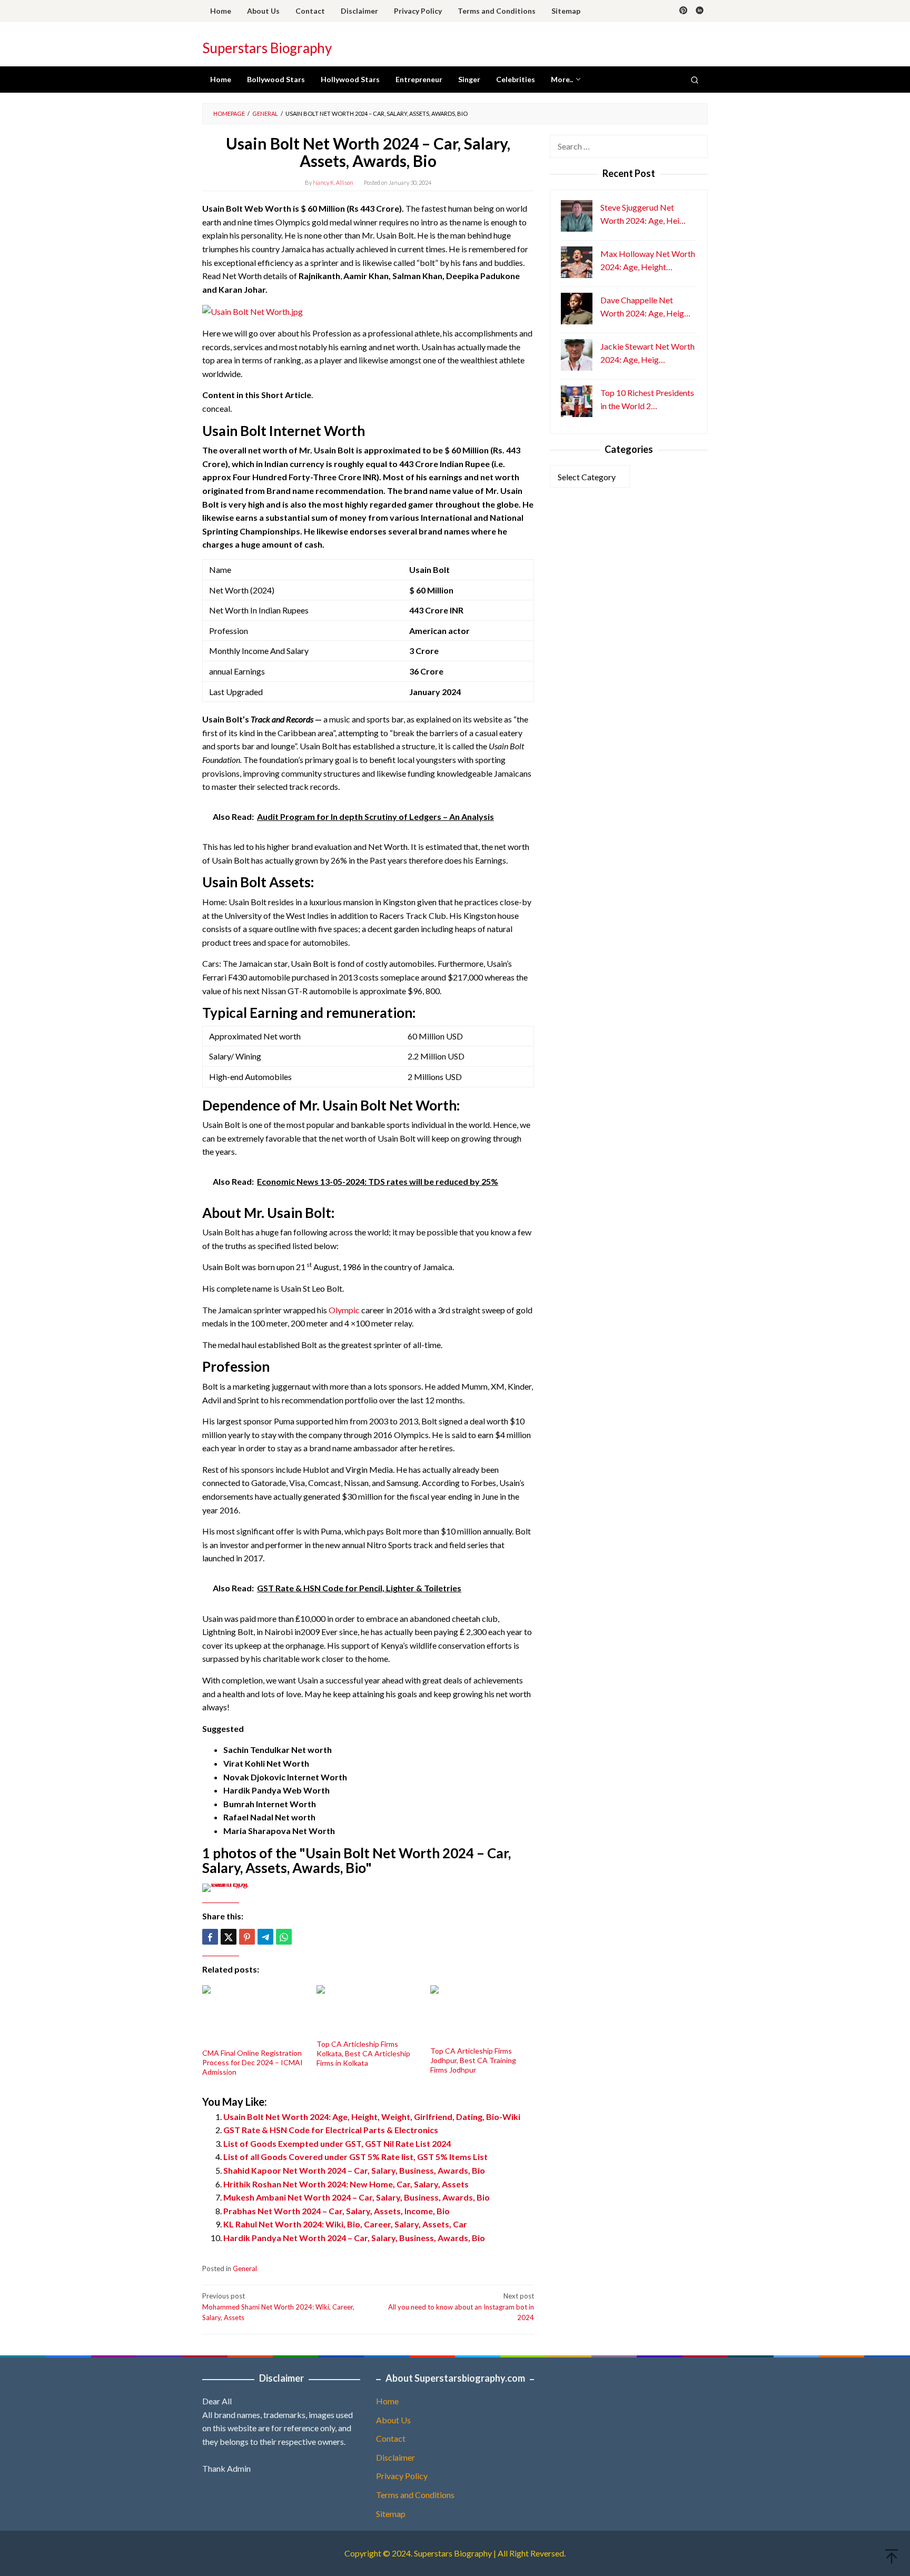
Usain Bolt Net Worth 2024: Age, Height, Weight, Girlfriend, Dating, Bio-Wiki (372, 2117)
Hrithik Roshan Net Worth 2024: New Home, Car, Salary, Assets (346, 2184)
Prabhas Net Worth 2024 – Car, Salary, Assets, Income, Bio (337, 2211)
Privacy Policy (402, 2476)
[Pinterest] (683, 11)
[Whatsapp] (284, 1937)
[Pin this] (247, 1937)
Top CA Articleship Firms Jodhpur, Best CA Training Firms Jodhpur (473, 2060)
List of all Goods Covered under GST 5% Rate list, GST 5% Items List (355, 2157)
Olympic (344, 1310)
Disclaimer (395, 2457)
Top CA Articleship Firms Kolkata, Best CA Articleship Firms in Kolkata (363, 2053)
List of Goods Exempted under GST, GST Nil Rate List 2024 (337, 2143)
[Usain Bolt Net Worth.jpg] (253, 310)
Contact (391, 2438)
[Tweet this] (229, 1937)
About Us (393, 2420)
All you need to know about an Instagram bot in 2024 (461, 2307)
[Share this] (210, 1937)
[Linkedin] (700, 11)
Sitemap (391, 2514)
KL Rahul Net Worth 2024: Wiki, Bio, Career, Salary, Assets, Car (345, 2224)
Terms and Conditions (415, 2495)
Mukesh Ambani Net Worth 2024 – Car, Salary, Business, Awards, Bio (357, 2197)
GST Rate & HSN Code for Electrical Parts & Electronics (331, 2130)
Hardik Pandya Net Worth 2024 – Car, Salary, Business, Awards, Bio (354, 2238)
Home (387, 2401)
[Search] (695, 80)
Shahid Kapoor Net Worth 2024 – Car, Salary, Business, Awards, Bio (354, 2170)
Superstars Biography (267, 48)
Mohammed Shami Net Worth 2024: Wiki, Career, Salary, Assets (278, 2307)
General (245, 2268)
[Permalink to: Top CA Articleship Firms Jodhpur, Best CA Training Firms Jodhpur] (482, 2014)
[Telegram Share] (265, 1937)
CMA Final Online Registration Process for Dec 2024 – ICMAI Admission (253, 2062)
